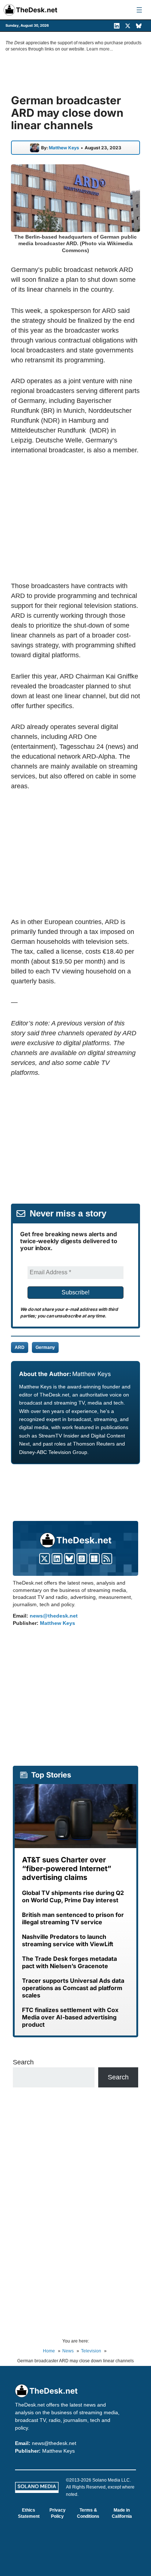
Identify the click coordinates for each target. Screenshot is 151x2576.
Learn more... (100, 49)
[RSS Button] (107, 1559)
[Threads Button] (82, 1559)
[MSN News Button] (94, 1559)
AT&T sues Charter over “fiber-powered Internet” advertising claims (67, 1869)
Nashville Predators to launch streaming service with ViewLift (68, 1940)
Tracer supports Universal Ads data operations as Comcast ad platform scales (73, 1988)
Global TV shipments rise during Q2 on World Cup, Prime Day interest (73, 1896)
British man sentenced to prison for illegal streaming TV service (73, 1918)
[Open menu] (139, 10)
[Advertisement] (75, 518)
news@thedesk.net (54, 1616)
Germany (45, 1347)
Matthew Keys (64, 148)
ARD (20, 1347)
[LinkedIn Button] (57, 1559)
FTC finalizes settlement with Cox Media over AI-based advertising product (70, 2017)
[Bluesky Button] (69, 1559)
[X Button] (45, 1559)
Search (23, 2062)
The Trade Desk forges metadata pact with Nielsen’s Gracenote (69, 1962)
